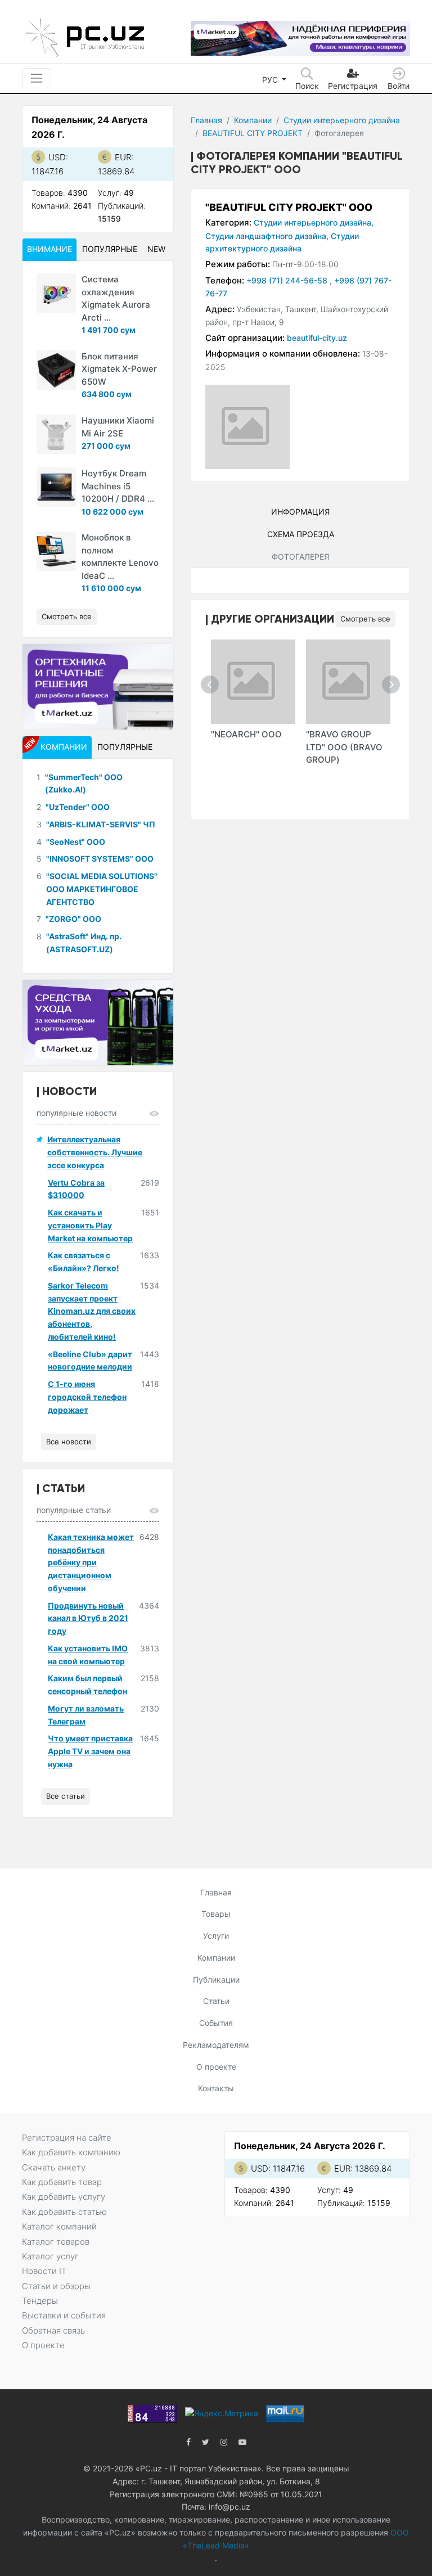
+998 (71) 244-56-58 (288, 280)
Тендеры (40, 2301)
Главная (206, 120)
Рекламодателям (216, 2045)
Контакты (216, 2088)
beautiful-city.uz (317, 338)
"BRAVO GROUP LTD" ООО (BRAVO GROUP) (344, 747)
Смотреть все (365, 619)
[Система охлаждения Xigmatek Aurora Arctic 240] (56, 293)
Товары (216, 1914)
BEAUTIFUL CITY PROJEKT (253, 133)
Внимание (49, 249)
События (216, 2023)
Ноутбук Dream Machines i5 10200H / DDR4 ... (118, 486)
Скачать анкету (54, 2167)
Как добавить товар (62, 2182)
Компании (253, 120)
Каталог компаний (59, 2226)
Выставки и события (64, 2315)
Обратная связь (53, 2330)
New (156, 249)
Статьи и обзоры (56, 2286)
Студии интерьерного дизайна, (314, 222)
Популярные (110, 249)
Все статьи (66, 1796)
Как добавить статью (64, 2212)
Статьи (216, 2001)
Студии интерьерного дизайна (342, 120)
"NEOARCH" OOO (246, 734)
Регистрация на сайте (67, 2138)
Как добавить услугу (64, 2197)
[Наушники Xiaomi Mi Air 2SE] (56, 434)
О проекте (216, 2067)
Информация (300, 512)
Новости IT (44, 2271)
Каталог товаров (56, 2242)
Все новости (69, 1442)
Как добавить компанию (71, 2152)
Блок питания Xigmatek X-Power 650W (119, 369)
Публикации (216, 1980)
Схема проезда (301, 534)
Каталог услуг (50, 2256)
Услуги (216, 1936)
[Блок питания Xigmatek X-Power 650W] (56, 370)
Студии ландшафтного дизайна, (267, 236)
